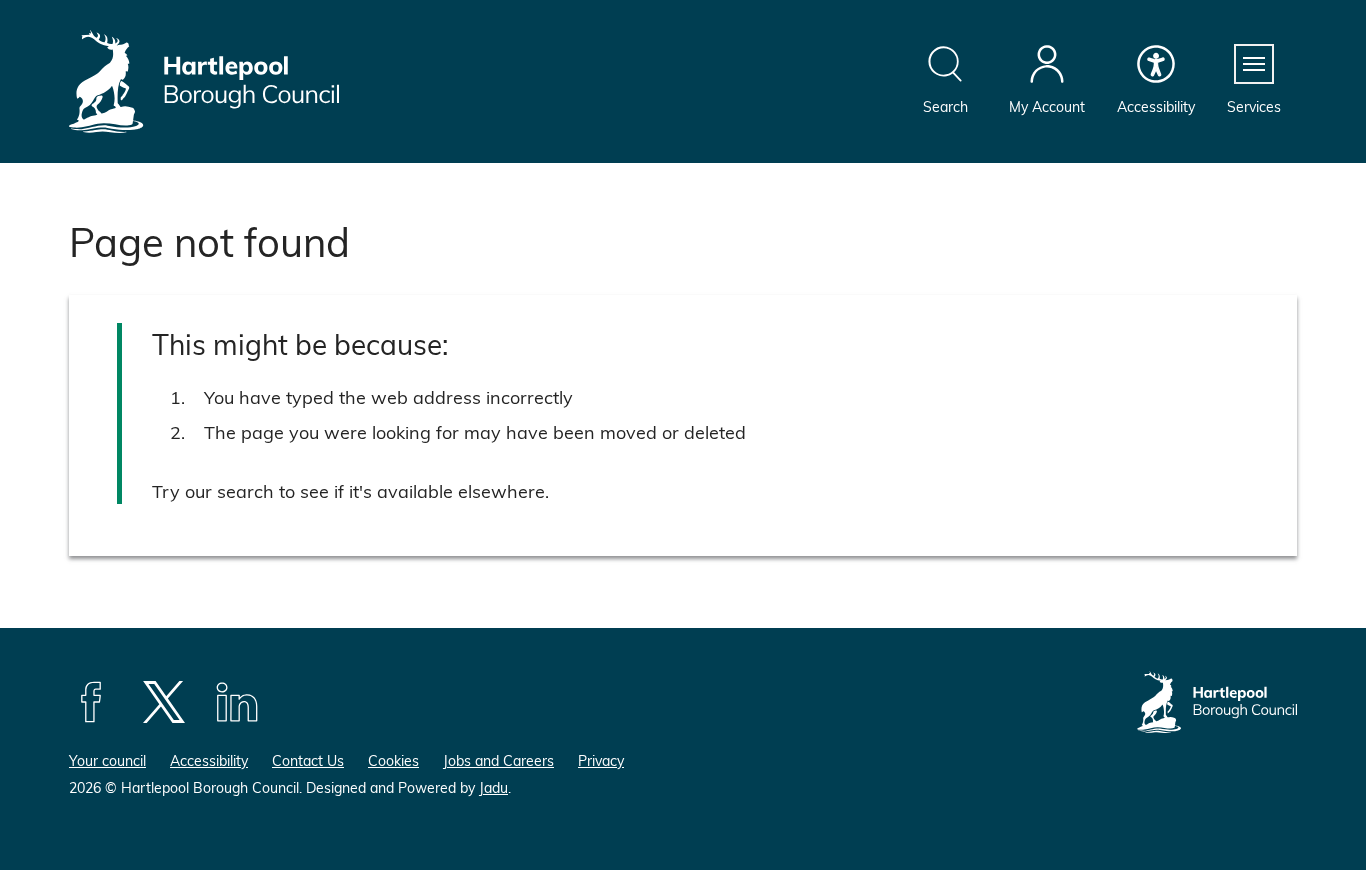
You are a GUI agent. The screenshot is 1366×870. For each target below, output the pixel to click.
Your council (107, 760)
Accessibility (209, 760)
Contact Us (308, 760)
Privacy (601, 760)
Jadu (493, 787)
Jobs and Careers (498, 760)
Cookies (393, 760)
